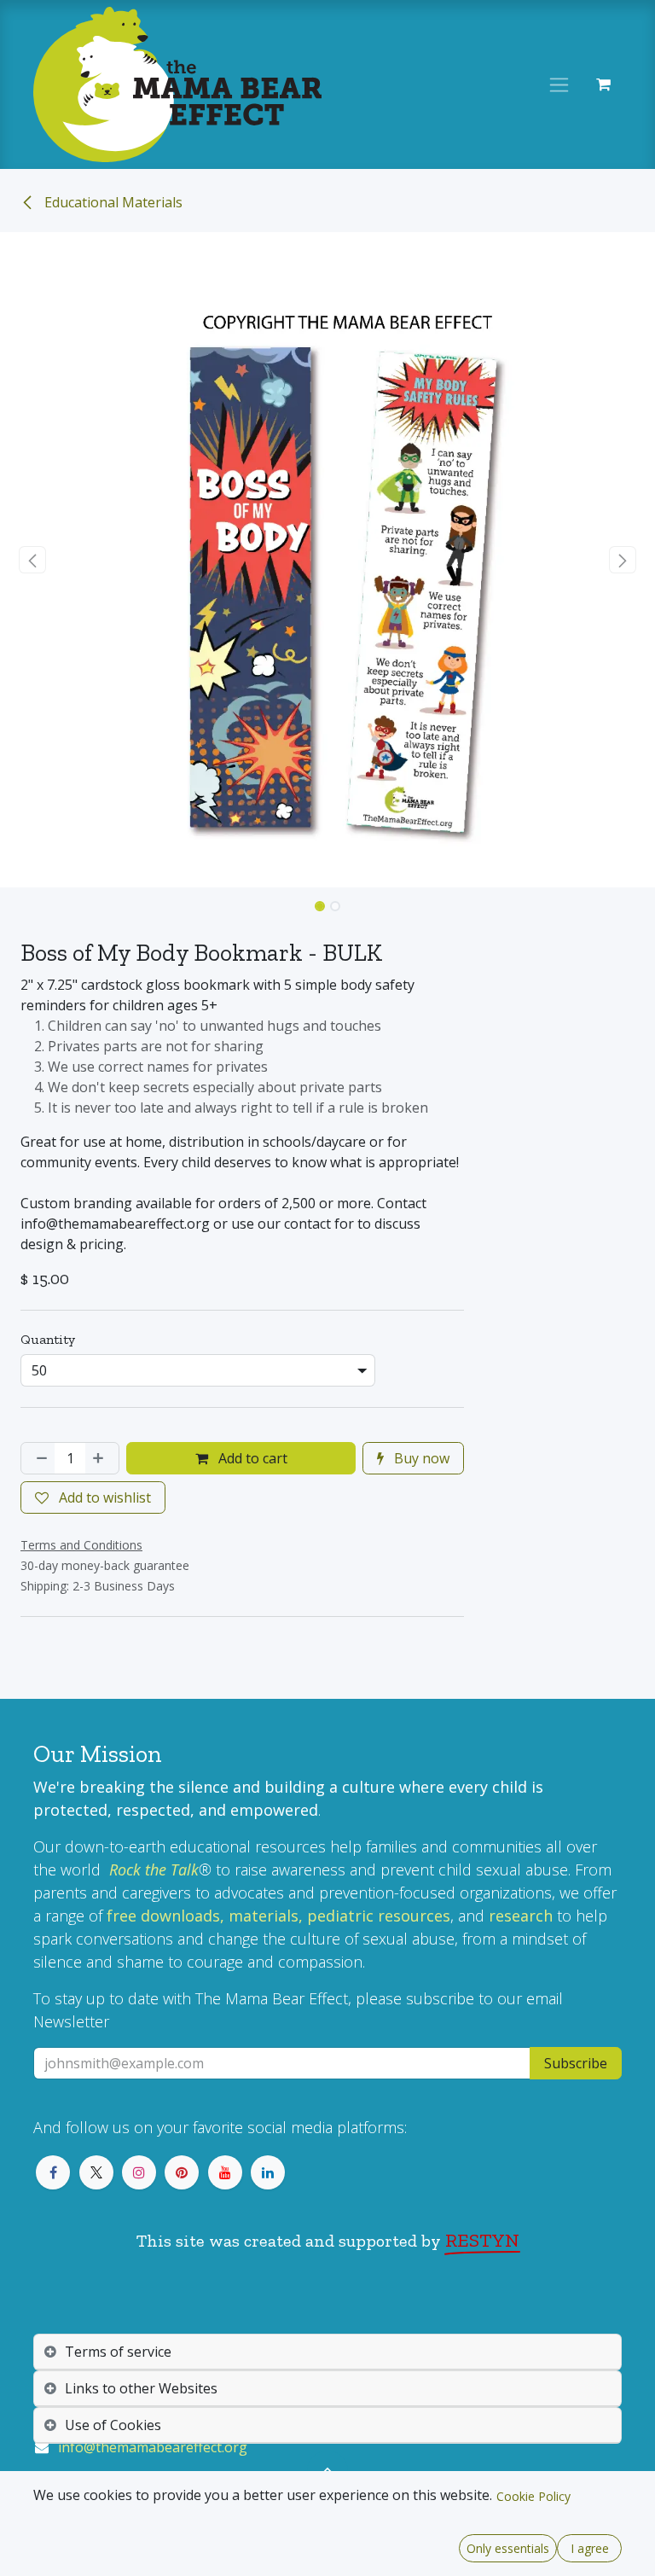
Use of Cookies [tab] (113, 2425)
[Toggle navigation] (559, 85)
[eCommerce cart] (603, 84)
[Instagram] (139, 2172)
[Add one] (101, 1458)
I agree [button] (590, 2548)
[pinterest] (182, 2172)
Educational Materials (112, 202)
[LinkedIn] (268, 2172)
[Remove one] (38, 1458)
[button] (33, 560)
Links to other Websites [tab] (141, 2388)
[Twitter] (96, 2172)
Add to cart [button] (251, 1458)
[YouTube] (225, 2172)
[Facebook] (53, 2172)
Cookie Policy (533, 2496)
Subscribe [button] (576, 2063)
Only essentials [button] (508, 2548)
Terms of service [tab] (118, 2352)
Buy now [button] (420, 1458)
